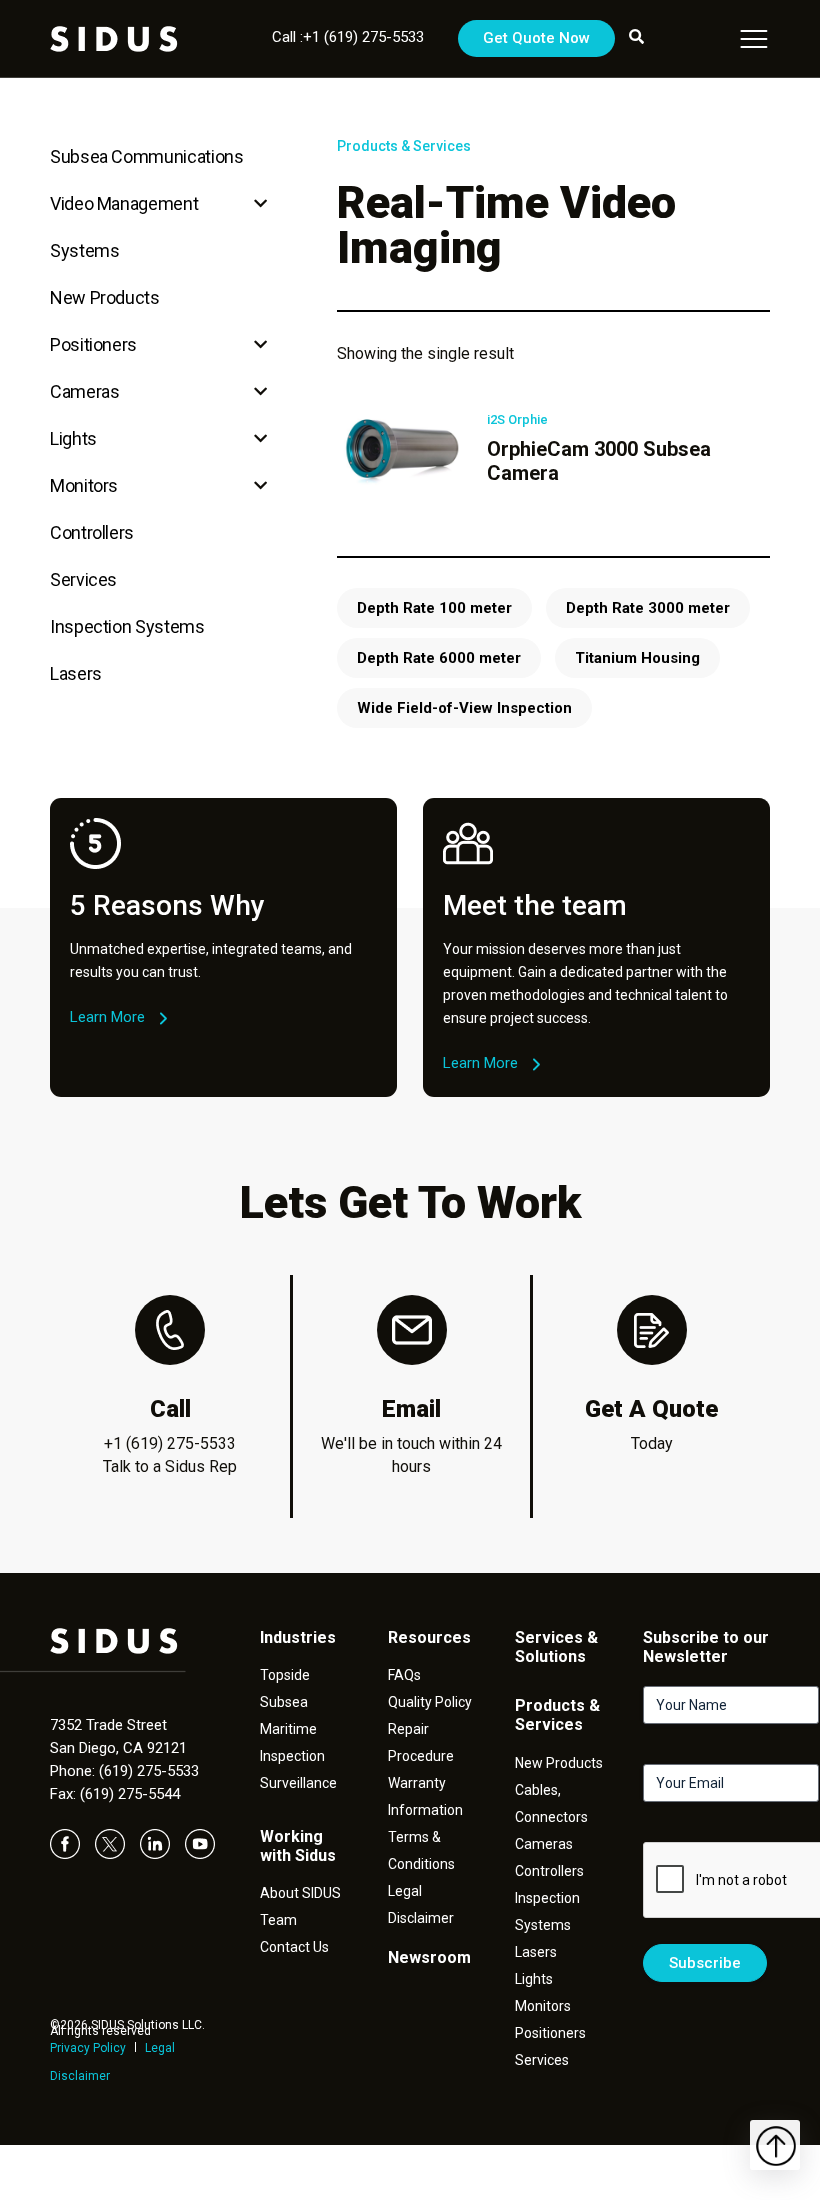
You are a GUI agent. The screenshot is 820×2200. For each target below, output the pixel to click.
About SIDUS (300, 1893)
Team (278, 1920)
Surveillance (298, 1783)
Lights (73, 438)
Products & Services (404, 146)
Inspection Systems (127, 626)
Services (83, 579)
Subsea (284, 1702)
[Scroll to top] (775, 2145)
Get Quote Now (536, 38)
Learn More (107, 1017)
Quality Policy (430, 1702)
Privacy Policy (88, 2048)
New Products (105, 297)
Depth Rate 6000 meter (439, 658)
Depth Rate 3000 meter (648, 608)
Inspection (292, 1756)
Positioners (93, 344)
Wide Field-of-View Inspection (464, 708)
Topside (285, 1675)
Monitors (84, 485)
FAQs (404, 1675)
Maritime (288, 1729)
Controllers (92, 532)
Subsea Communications (146, 156)
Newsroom (429, 1957)
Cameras (84, 391)
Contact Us (294, 1947)
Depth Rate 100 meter (434, 608)
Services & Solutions (556, 1647)
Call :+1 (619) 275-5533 (348, 37)
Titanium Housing (637, 658)
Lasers (76, 673)
